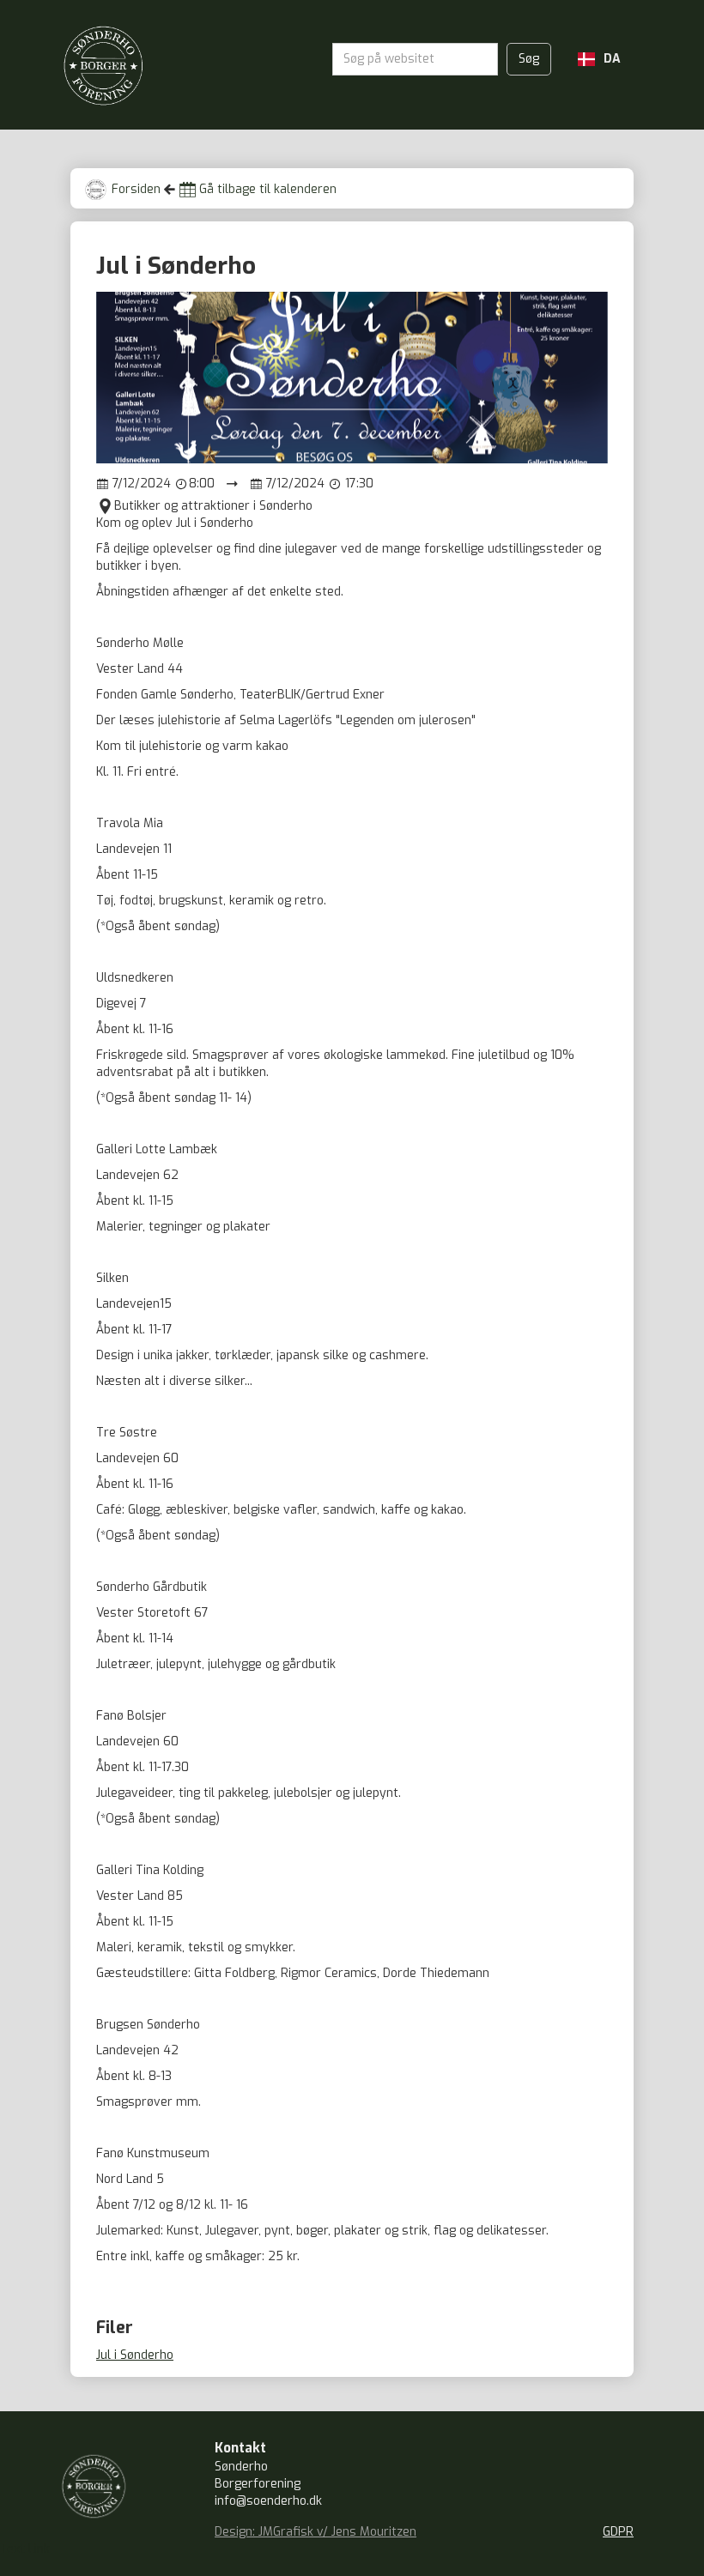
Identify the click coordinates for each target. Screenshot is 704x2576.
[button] (599, 59)
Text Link (25, 2549)
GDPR (618, 2532)
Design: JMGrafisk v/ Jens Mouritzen (316, 2532)
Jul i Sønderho (135, 2355)
